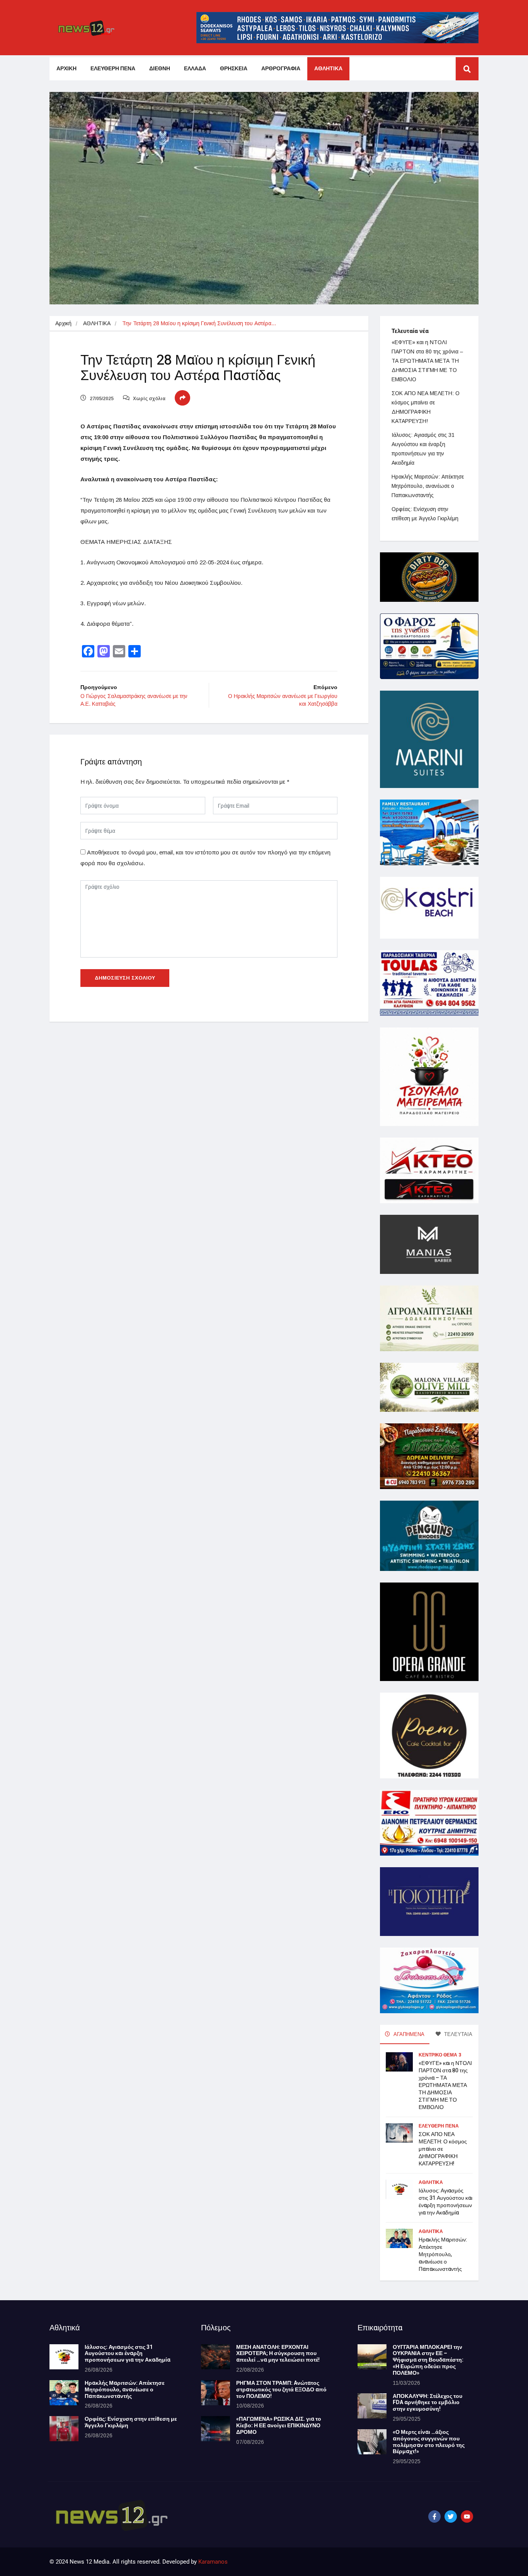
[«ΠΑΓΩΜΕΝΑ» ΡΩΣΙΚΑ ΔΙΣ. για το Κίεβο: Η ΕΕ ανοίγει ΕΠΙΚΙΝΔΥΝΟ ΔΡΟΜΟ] (215, 2429)
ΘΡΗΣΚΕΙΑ (234, 69)
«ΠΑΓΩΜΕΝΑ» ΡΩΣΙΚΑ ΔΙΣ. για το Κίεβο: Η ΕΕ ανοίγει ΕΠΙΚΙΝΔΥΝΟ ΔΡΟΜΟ (279, 2426)
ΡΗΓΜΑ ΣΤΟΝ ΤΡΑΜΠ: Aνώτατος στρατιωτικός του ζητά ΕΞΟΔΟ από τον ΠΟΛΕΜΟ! (281, 2390)
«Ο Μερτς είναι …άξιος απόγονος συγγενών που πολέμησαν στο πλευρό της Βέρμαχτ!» (429, 2442)
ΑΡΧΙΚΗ (66, 69)
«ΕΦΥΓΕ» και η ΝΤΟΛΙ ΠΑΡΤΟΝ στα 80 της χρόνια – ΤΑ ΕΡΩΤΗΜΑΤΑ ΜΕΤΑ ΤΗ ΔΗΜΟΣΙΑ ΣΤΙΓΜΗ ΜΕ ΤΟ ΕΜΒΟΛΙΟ (427, 361)
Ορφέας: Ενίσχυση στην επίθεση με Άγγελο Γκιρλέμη (131, 2422)
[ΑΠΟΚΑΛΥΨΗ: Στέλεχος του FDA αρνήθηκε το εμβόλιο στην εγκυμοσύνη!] (372, 2406)
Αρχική (63, 323)
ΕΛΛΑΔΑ (195, 69)
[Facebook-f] (434, 2517)
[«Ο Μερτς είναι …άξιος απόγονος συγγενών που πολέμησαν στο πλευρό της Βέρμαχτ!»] (372, 2442)
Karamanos (213, 2562)
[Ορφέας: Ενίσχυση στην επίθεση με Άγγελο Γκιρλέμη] (64, 2429)
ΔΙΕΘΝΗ (160, 69)
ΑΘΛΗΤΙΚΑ (328, 69)
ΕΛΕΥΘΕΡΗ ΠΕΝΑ (113, 69)
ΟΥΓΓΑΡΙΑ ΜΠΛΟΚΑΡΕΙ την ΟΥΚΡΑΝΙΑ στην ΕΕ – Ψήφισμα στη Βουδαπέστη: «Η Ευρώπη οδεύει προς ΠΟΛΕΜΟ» (428, 2360)
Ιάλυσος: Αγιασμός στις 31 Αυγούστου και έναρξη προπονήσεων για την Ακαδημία (445, 2202)
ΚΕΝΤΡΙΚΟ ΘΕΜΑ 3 (440, 2055)
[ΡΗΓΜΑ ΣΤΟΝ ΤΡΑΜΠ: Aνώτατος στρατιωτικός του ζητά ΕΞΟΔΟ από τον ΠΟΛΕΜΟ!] (215, 2393)
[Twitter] (451, 2517)
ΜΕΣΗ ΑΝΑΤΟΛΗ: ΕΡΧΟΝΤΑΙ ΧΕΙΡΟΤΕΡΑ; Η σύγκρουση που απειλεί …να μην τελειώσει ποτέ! (278, 2354)
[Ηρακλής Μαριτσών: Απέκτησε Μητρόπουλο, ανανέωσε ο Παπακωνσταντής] (64, 2393)
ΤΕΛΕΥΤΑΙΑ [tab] (458, 2034)
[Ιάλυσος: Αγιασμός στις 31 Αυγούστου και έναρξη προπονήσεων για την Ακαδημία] (64, 2357)
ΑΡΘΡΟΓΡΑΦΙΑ (281, 69)
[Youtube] (467, 2517)
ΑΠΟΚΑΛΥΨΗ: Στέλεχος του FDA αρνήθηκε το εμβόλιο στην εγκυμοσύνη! (428, 2403)
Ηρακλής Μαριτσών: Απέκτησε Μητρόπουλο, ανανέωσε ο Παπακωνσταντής (428, 486)
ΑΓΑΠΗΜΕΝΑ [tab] (408, 2034)
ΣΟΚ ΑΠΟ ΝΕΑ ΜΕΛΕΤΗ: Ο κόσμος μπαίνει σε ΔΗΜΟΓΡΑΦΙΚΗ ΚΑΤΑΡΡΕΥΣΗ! (443, 2149)
